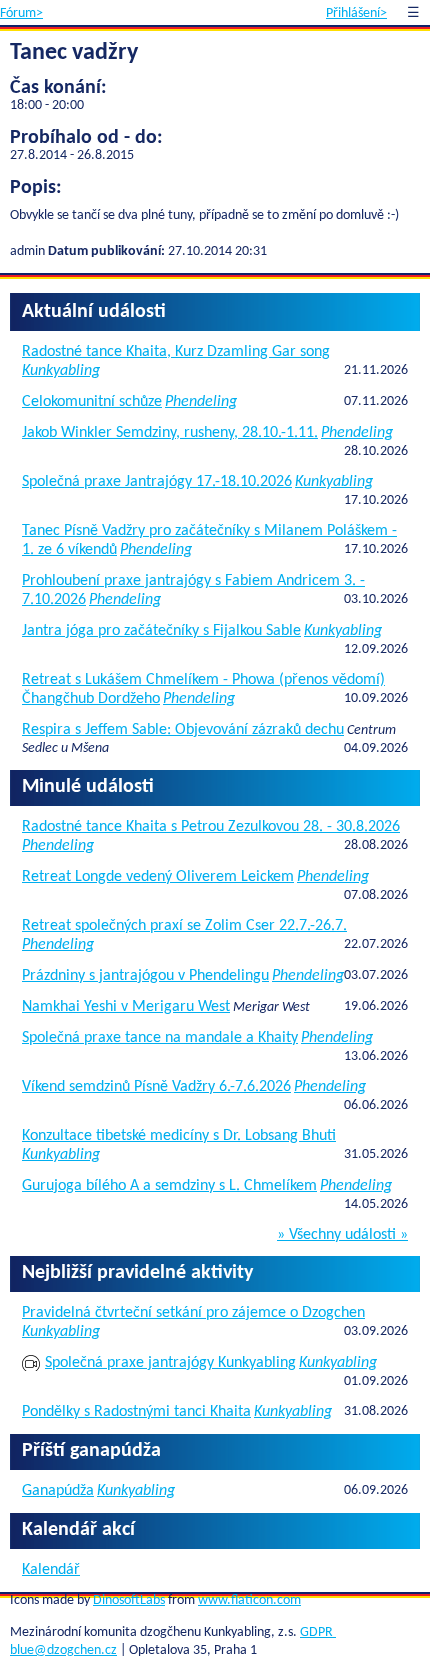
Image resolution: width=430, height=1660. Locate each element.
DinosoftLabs (129, 1600)
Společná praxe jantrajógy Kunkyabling (170, 1363)
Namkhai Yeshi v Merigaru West (126, 1007)
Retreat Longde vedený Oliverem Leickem (158, 877)
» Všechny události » (342, 1235)
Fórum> (21, 13)
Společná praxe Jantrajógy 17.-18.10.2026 (157, 482)
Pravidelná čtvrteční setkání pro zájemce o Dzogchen (193, 1313)
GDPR (318, 1632)
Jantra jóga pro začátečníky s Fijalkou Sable (161, 631)
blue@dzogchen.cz (63, 1650)
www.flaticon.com (249, 1600)
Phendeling (201, 402)
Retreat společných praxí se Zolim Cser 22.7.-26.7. (184, 926)
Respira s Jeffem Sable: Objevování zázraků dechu (183, 730)
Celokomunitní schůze (92, 402)
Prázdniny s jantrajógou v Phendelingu (145, 976)
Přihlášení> (356, 13)
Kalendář (51, 1570)
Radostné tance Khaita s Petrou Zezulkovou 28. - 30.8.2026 (211, 827)
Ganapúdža (58, 1491)
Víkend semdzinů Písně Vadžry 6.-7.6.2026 (156, 1087)
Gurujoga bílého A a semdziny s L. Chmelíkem (169, 1186)
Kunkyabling (61, 371)
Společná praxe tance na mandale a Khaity (160, 1038)
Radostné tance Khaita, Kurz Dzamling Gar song (176, 352)
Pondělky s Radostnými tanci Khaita (136, 1412)
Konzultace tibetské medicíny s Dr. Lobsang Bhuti (179, 1136)
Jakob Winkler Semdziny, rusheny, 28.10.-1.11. (170, 433)
